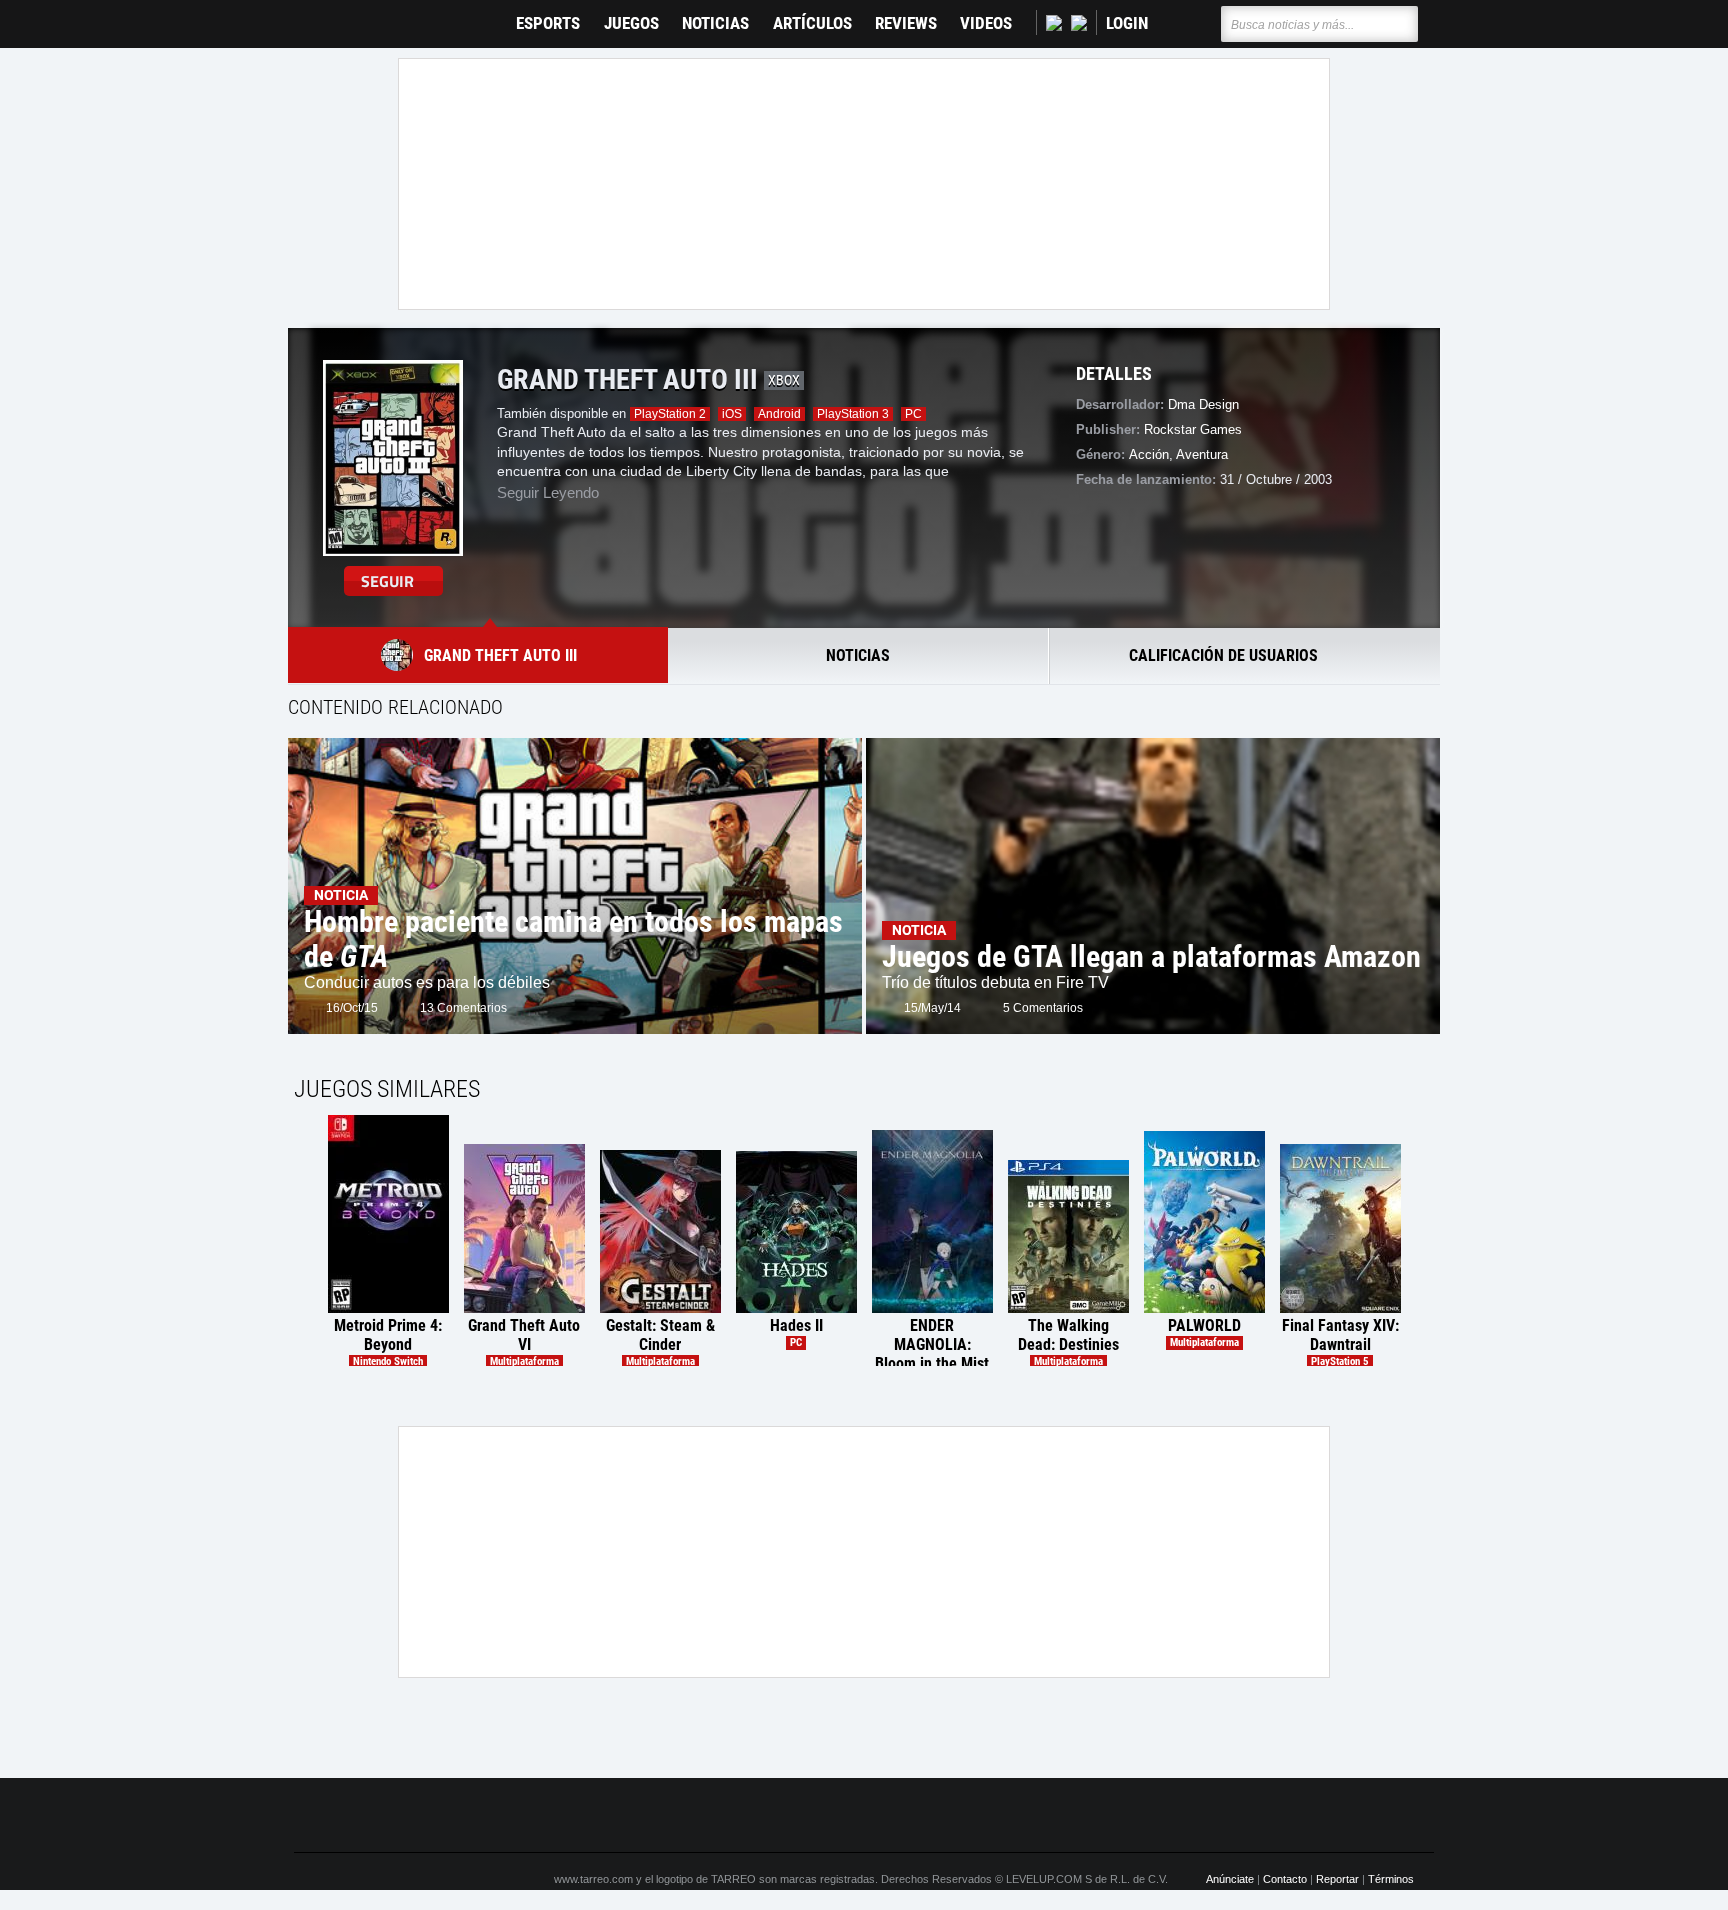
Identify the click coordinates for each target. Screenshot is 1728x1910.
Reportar (1337, 1879)
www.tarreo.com (593, 1879)
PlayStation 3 (853, 414)
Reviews (906, 23)
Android (779, 414)
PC (913, 414)
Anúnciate (1230, 1879)
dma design (1203, 404)
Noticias (715, 23)
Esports (548, 23)
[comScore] (1092, 1816)
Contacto (1285, 1879)
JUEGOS (631, 23)
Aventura (1202, 454)
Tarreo (322, 14)
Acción (1149, 454)
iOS (732, 414)
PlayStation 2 (670, 414)
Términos (1391, 1879)
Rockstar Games (1193, 429)
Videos (986, 23)
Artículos (812, 23)
